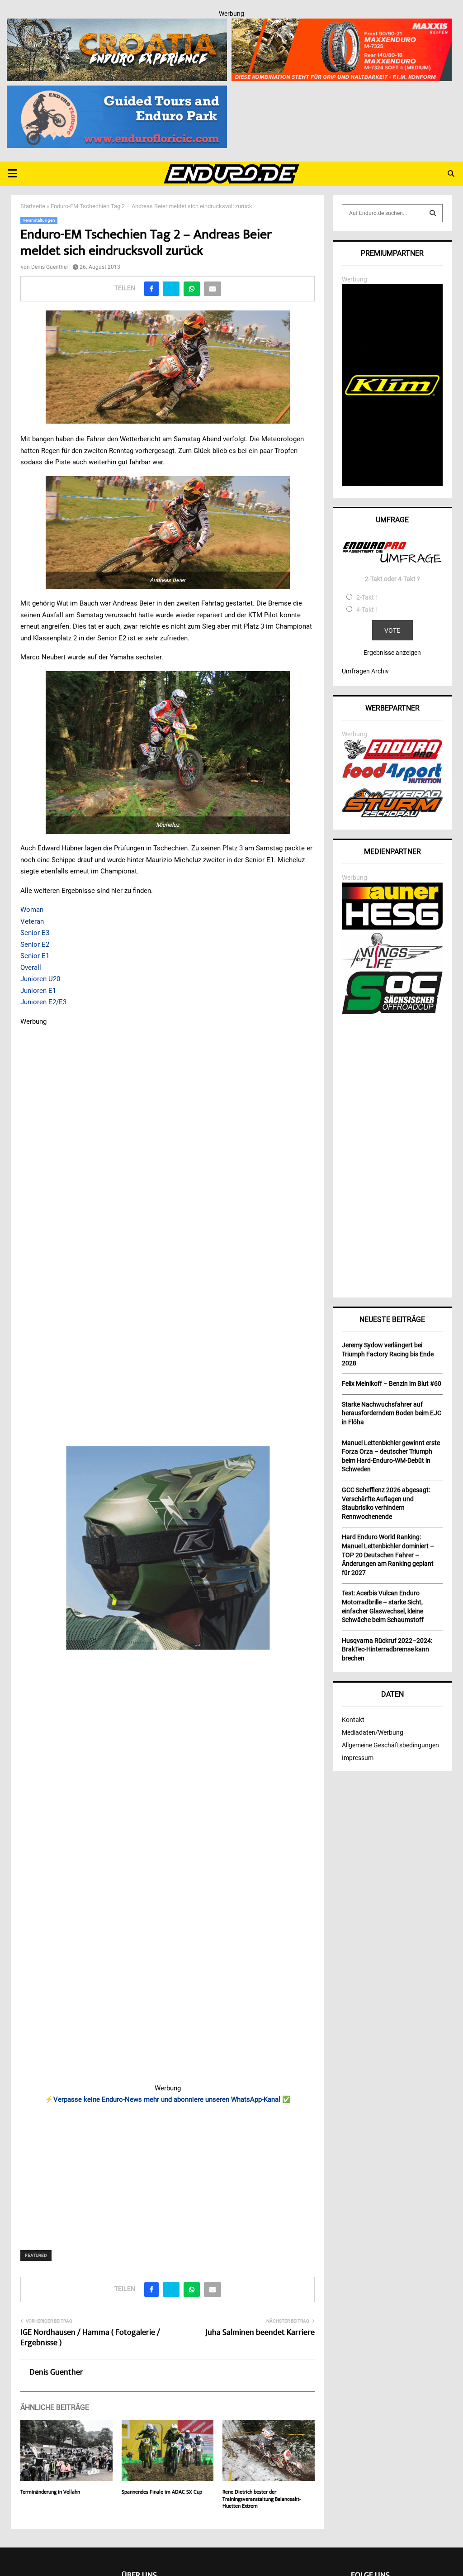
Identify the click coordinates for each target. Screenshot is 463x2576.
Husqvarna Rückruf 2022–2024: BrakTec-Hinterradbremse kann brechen (387, 1649)
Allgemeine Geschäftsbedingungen (390, 1745)
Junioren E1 (38, 991)
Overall (31, 968)
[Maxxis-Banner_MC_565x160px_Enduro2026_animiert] (342, 24)
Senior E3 (35, 933)
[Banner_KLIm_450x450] (168, 1548)
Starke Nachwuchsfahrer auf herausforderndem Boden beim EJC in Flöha (392, 1413)
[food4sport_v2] (392, 783)
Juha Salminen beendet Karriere (260, 2333)
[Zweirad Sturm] (392, 815)
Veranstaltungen (39, 220)
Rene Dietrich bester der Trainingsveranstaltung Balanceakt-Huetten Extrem (262, 2500)
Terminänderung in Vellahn (50, 2493)
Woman (32, 910)
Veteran (32, 921)
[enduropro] (392, 757)
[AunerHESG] (392, 927)
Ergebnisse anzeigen (392, 653)
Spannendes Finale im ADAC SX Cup (162, 2493)
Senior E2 (35, 945)
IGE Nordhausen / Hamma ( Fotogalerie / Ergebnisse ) (90, 2338)
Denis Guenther (50, 267)
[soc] (392, 1012)
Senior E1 (35, 956)
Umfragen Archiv (365, 671)
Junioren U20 (40, 979)
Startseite (33, 206)
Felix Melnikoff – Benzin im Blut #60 (392, 1383)
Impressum (358, 1758)
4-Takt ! (367, 610)
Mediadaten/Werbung (373, 1732)
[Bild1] (117, 24)
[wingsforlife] (392, 966)
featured (36, 2255)
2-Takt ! (367, 597)
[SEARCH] (433, 213)
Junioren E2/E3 (43, 1002)
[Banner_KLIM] (392, 484)
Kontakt (353, 1720)
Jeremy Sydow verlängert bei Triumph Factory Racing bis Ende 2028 (388, 1354)
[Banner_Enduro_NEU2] (117, 91)
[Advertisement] (168, 2171)
